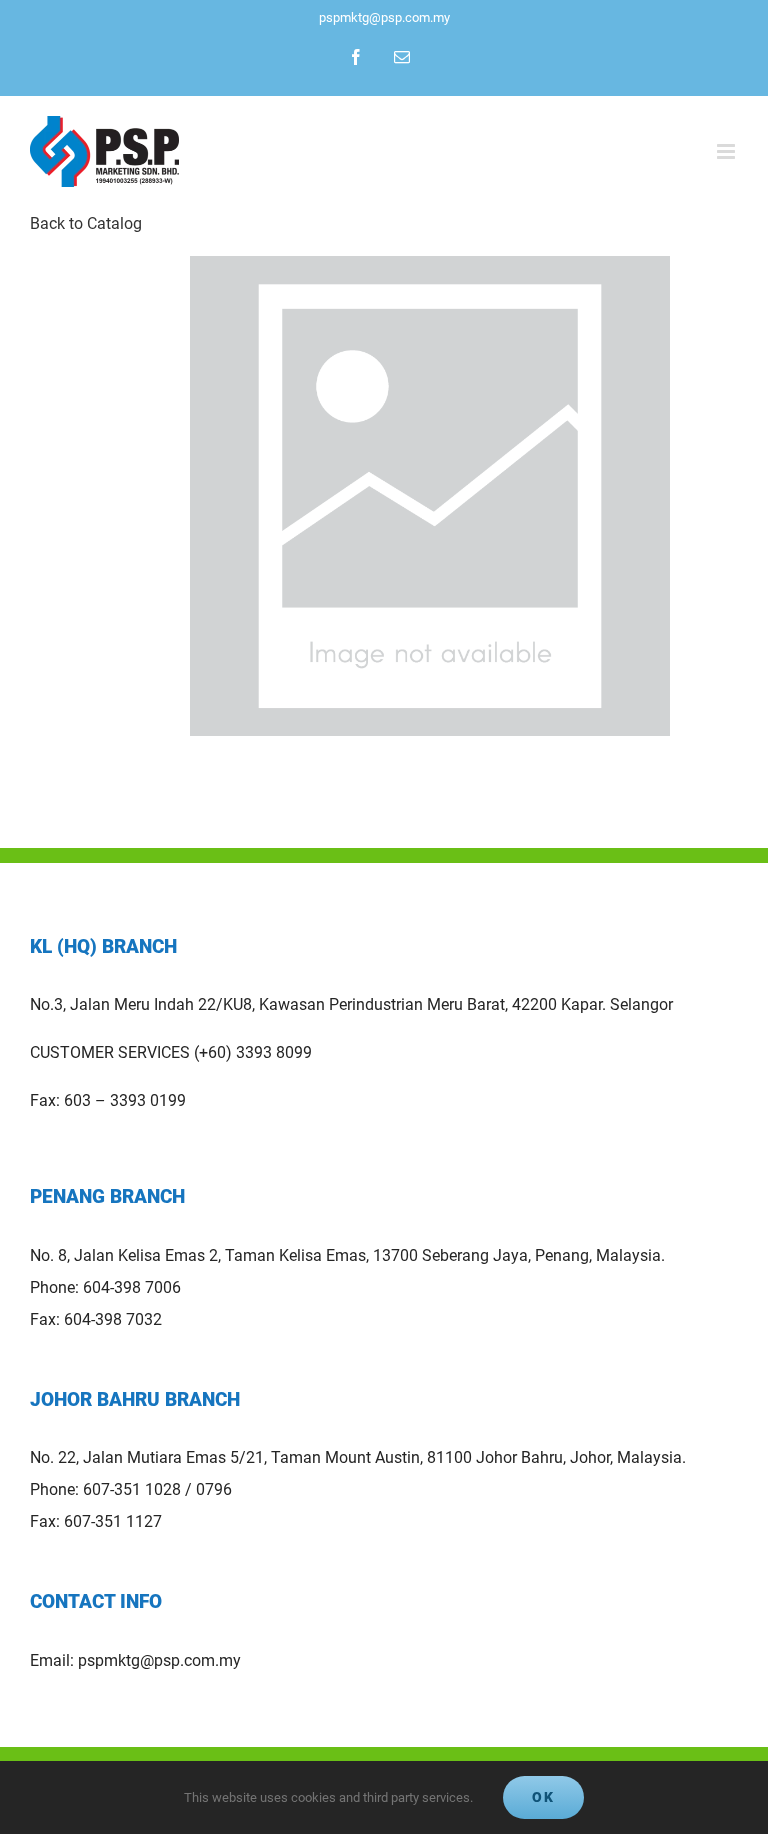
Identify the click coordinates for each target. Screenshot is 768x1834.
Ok (543, 1797)
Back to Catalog (86, 223)
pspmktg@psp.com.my (384, 17)
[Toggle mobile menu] (727, 151)
